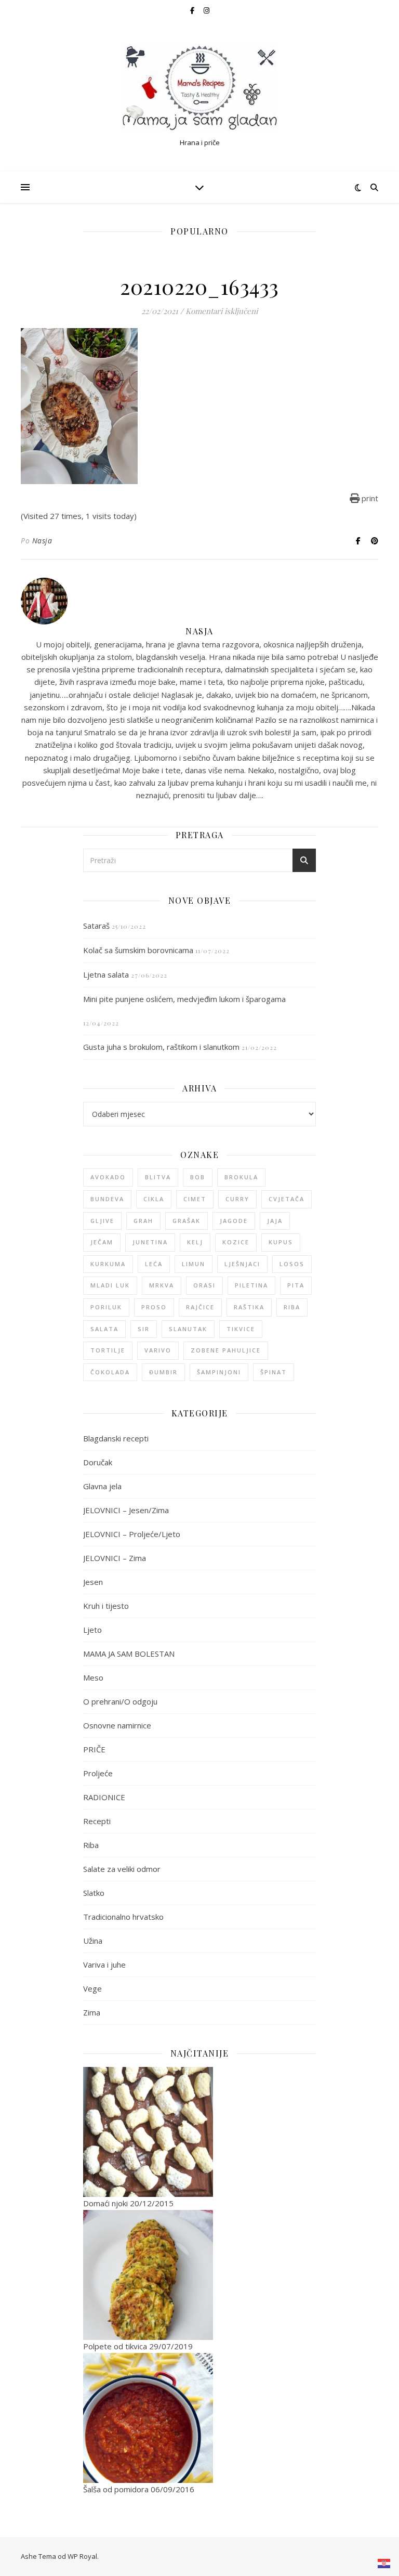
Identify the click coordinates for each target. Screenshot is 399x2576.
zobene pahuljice (226, 1350)
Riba (91, 1845)
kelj (195, 1242)
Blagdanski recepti (116, 1438)
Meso (93, 1677)
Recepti (97, 1821)
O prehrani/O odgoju (120, 1701)
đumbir (163, 1372)
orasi (204, 1285)
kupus (281, 1242)
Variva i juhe (104, 1964)
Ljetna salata (106, 974)
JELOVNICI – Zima (115, 1558)
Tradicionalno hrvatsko (123, 1917)
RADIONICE (104, 1797)
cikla (154, 1199)
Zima (92, 2012)
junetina (150, 1242)
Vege (92, 1988)
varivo (158, 1350)
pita (296, 1285)
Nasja (42, 541)
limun (194, 1264)
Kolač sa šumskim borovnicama (138, 950)
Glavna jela (102, 1486)
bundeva (107, 1199)
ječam (102, 1242)
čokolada (110, 1372)
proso (154, 1307)
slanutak (188, 1329)
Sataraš (96, 926)
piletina (251, 1285)
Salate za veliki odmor (122, 1869)
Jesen (93, 1582)
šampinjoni (219, 1372)
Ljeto (92, 1630)
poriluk (106, 1307)
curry (237, 1199)
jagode (234, 1221)
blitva (158, 1177)
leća (154, 1264)
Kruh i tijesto (106, 1606)
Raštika (249, 1307)
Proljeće (98, 1773)
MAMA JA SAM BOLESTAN (129, 1654)
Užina (93, 1941)
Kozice (236, 1242)
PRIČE (94, 1749)
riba (292, 1307)
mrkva (162, 1285)
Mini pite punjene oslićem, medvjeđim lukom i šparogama (184, 999)
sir (144, 1329)
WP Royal (82, 2556)
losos (292, 1264)
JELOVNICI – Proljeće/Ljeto (132, 1534)
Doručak (98, 1462)
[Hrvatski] (384, 2564)
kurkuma (108, 1264)
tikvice (241, 1329)
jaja (275, 1221)
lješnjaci (242, 1264)
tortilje (108, 1350)
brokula (241, 1177)
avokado (108, 1177)
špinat (274, 1372)
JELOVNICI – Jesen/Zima (126, 1510)
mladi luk (110, 1285)
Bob (198, 1177)
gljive (102, 1221)
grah (143, 1221)
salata (104, 1329)
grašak (187, 1221)
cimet (195, 1199)
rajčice (200, 1307)
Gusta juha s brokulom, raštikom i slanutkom (161, 1047)
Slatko (94, 1893)
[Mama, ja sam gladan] (199, 88)
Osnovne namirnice (117, 1725)
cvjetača (287, 1199)
